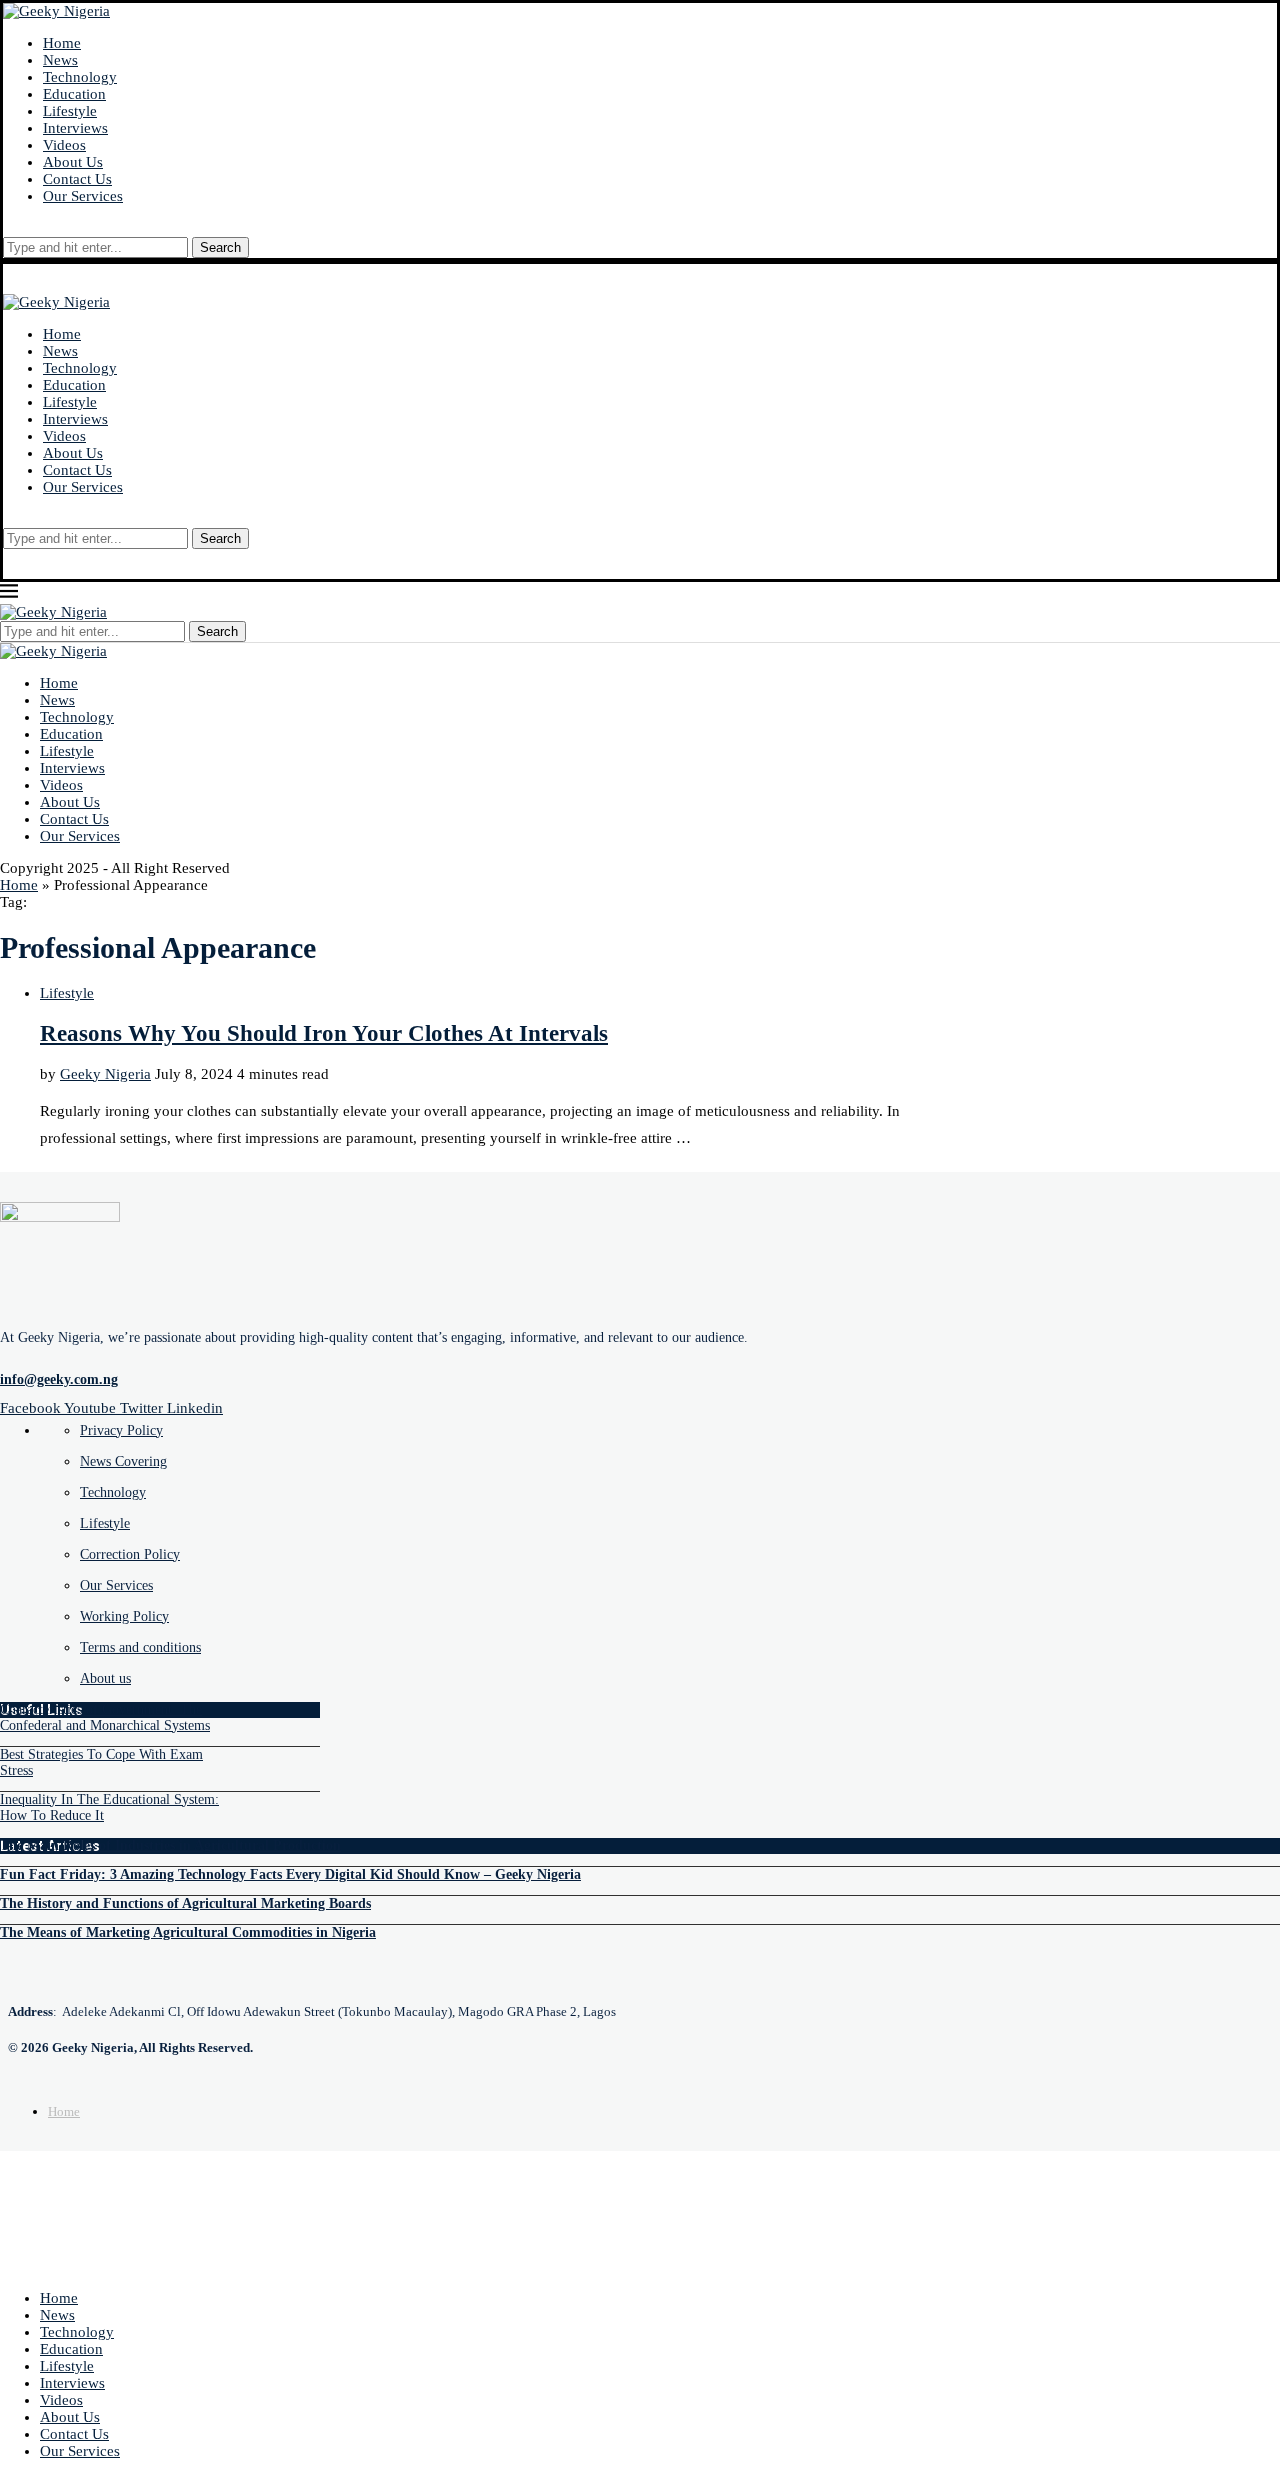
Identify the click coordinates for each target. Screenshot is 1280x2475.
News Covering (123, 1461)
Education (74, 94)
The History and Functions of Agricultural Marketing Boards (185, 1903)
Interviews (75, 128)
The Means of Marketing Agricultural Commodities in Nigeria (188, 1932)
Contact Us (77, 179)
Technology (80, 77)
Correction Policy (130, 1554)
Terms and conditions (140, 1647)
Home (62, 43)
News (60, 60)
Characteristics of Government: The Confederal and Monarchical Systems (105, 1717)
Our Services (83, 196)
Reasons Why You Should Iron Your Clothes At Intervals (324, 1033)
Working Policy (124, 1616)
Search (220, 247)
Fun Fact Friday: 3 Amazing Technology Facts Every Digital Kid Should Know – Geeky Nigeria (290, 1874)
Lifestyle (70, 111)
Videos (64, 145)
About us (105, 1678)
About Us (73, 162)
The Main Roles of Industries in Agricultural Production (170, 1845)
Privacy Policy (121, 1430)
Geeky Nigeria (105, 1074)
